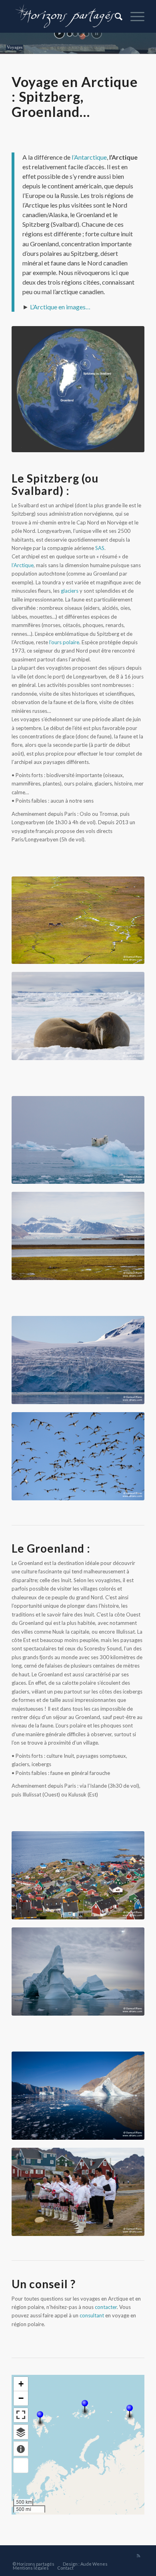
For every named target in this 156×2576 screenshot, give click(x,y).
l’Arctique (23, 565)
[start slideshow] (59, 33)
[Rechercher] (115, 16)
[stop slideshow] (97, 33)
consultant (92, 2315)
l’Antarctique (89, 157)
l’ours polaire (64, 642)
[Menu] (133, 16)
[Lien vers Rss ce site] (138, 2556)
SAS (100, 548)
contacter (106, 2307)
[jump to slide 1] (70, 34)
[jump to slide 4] (86, 34)
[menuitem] (115, 16)
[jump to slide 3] (81, 34)
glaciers (70, 591)
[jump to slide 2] (75, 34)
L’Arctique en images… (60, 307)
